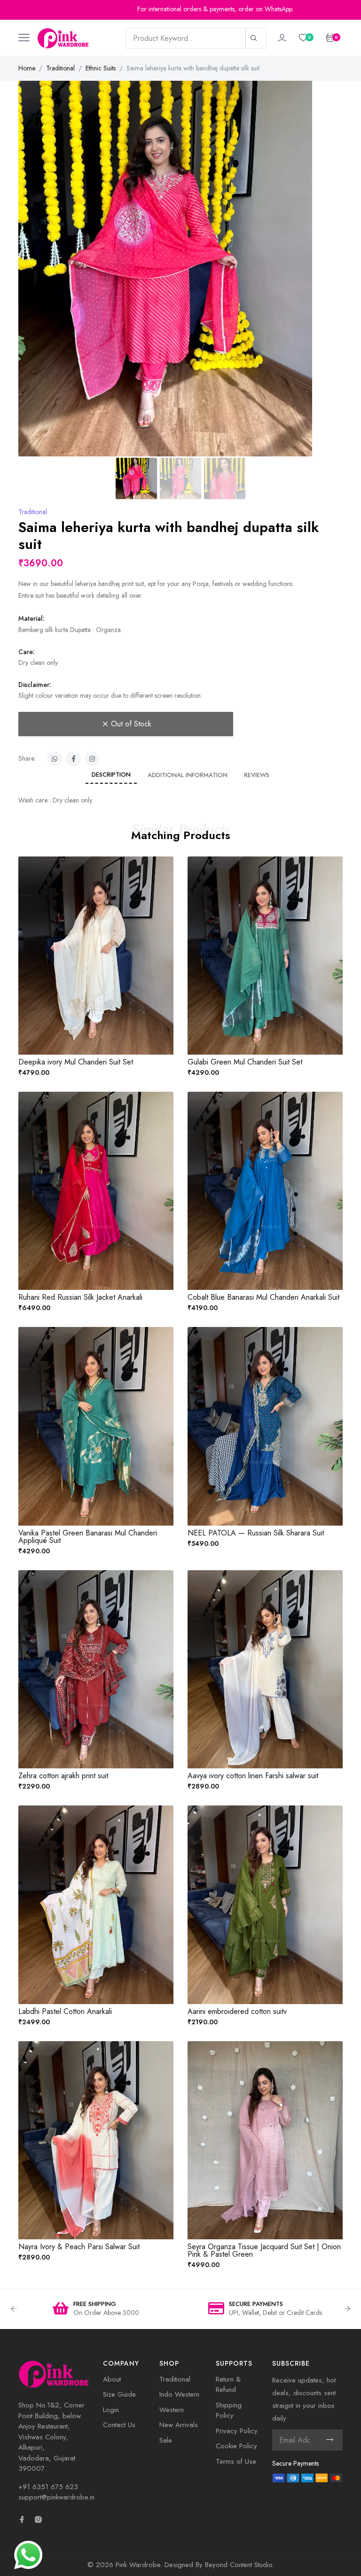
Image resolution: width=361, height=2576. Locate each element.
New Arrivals (179, 2425)
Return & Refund (228, 2385)
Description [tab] (111, 775)
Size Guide (119, 2394)
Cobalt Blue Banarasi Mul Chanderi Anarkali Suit (263, 1297)
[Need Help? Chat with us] (28, 2554)
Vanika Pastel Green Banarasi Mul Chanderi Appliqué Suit (88, 1537)
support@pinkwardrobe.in (56, 2497)
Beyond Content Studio (239, 2565)
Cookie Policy (236, 2446)
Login (111, 2410)
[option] (96, 2309)
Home (27, 68)
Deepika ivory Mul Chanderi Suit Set (76, 1062)
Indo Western (179, 2394)
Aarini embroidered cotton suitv (237, 2011)
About (112, 2379)
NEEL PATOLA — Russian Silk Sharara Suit (256, 1533)
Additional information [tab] (188, 775)
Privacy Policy (237, 2431)
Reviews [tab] (257, 775)
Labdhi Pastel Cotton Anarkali (65, 2011)
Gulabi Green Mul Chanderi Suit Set (245, 1062)
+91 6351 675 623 (48, 2487)
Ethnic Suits (101, 68)
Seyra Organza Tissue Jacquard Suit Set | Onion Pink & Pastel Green (264, 2250)
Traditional (60, 68)
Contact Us (119, 2425)
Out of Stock (131, 724)
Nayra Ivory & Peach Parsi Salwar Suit (79, 2247)
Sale (166, 2440)
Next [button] (347, 2309)
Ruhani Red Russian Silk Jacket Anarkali (80, 1297)
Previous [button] (14, 2309)
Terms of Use (236, 2461)
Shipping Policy (229, 2410)
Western (172, 2410)
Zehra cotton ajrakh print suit (63, 1776)
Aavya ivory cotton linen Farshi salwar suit (253, 1776)
